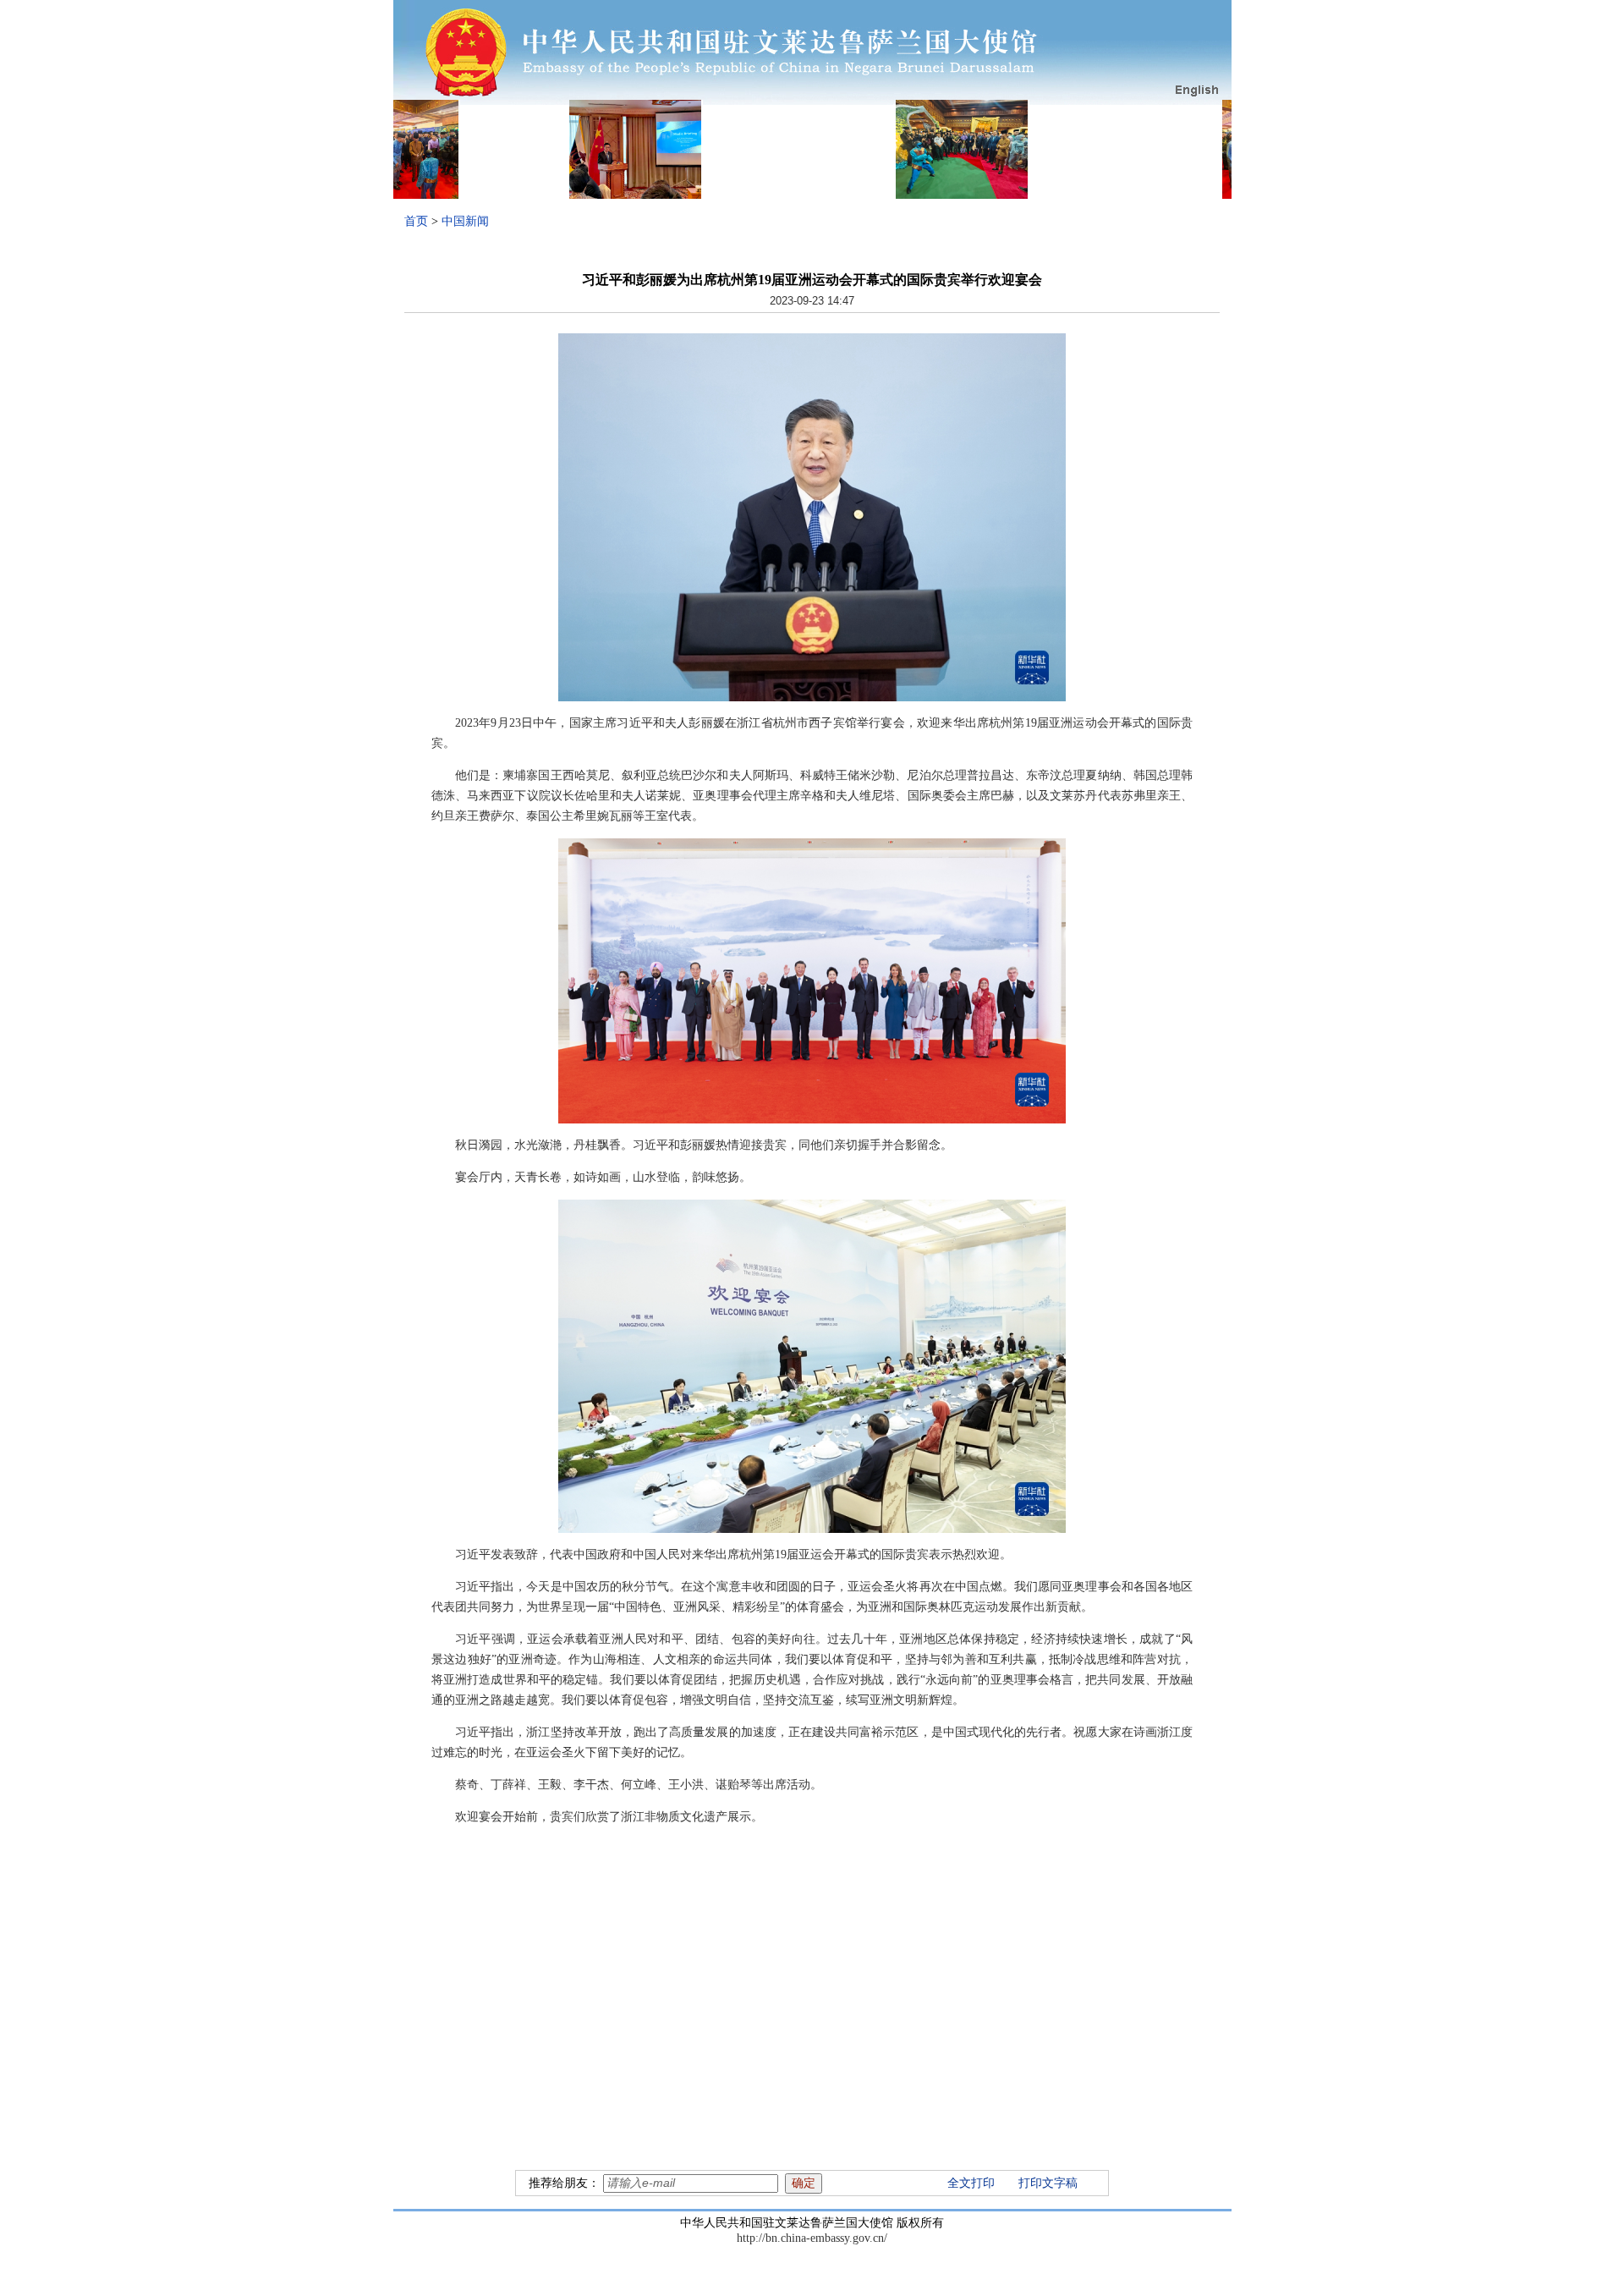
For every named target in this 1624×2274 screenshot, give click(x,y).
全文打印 (971, 2183)
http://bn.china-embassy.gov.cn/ (812, 2238)
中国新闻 (465, 221)
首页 (416, 221)
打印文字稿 (1048, 2183)
